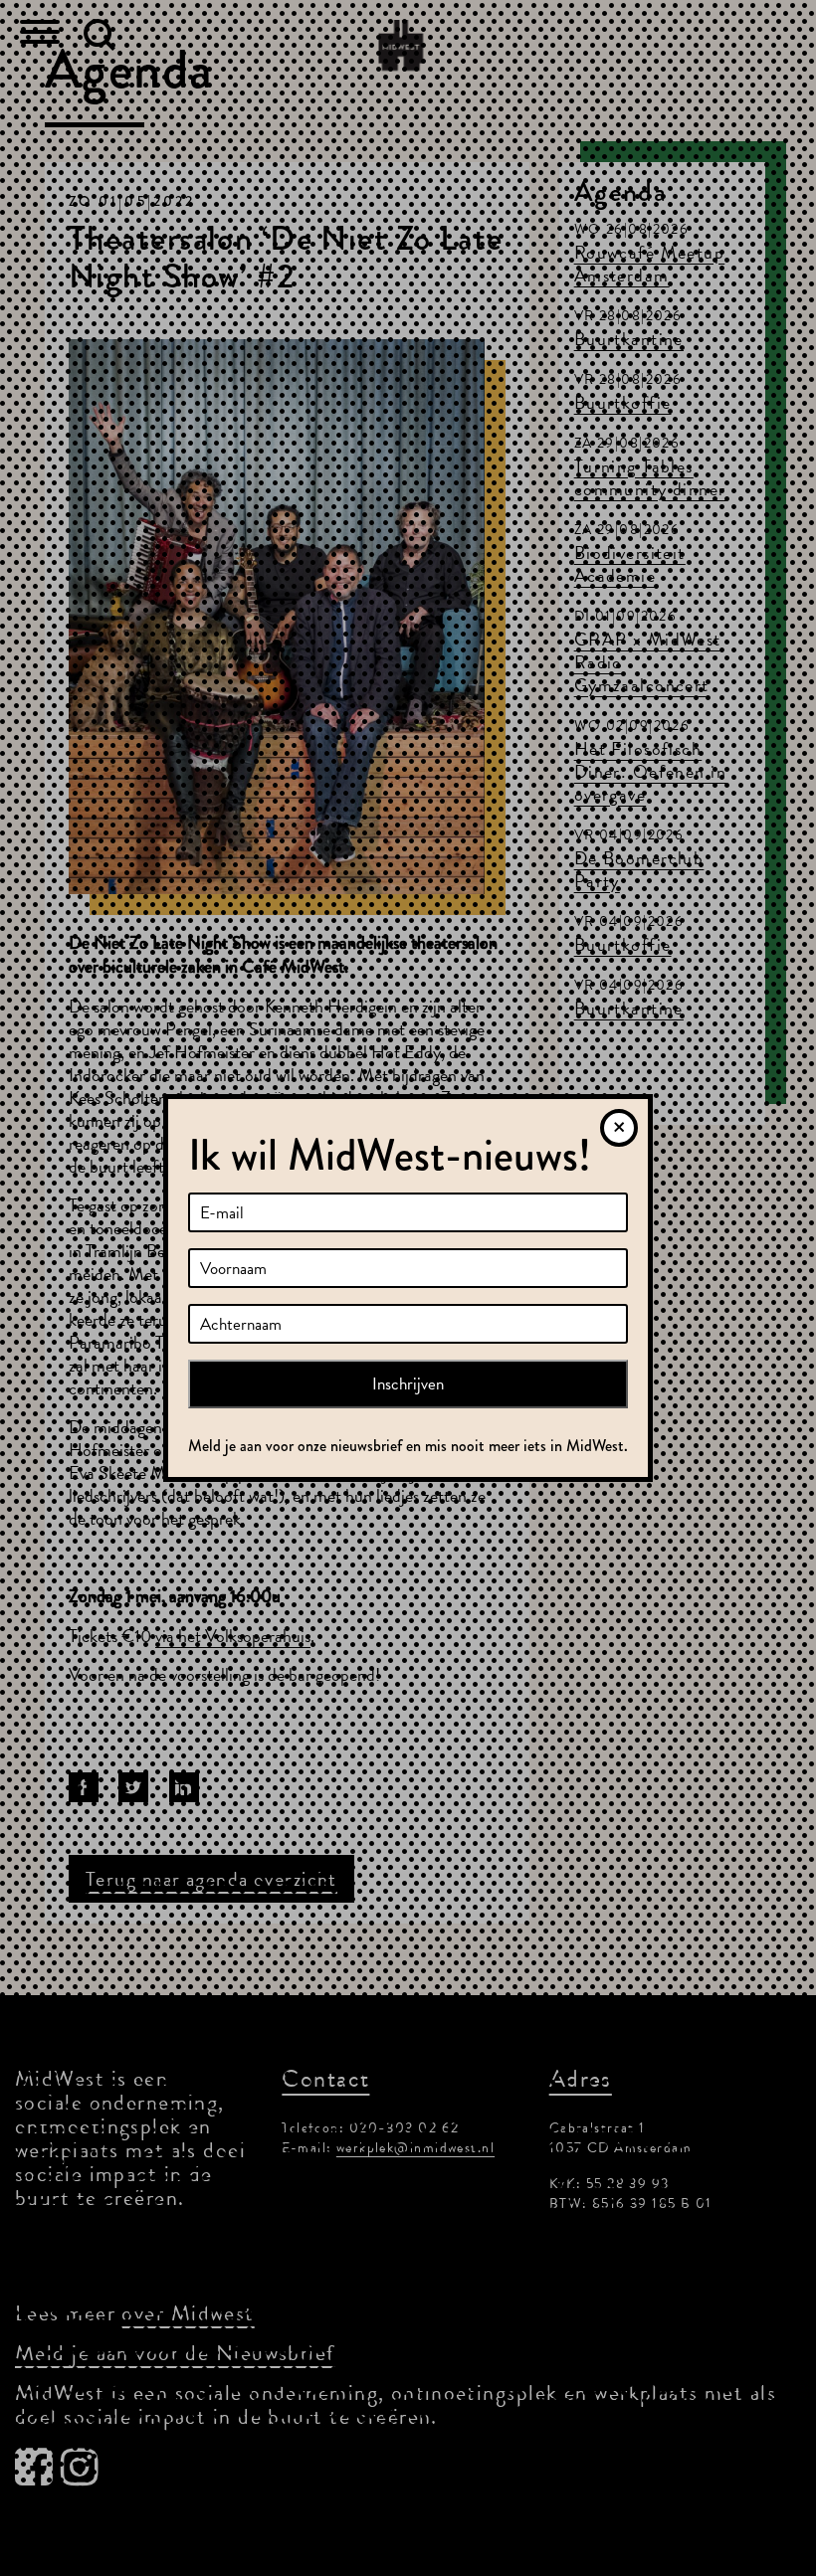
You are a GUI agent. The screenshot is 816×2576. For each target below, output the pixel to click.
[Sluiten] (619, 1128)
